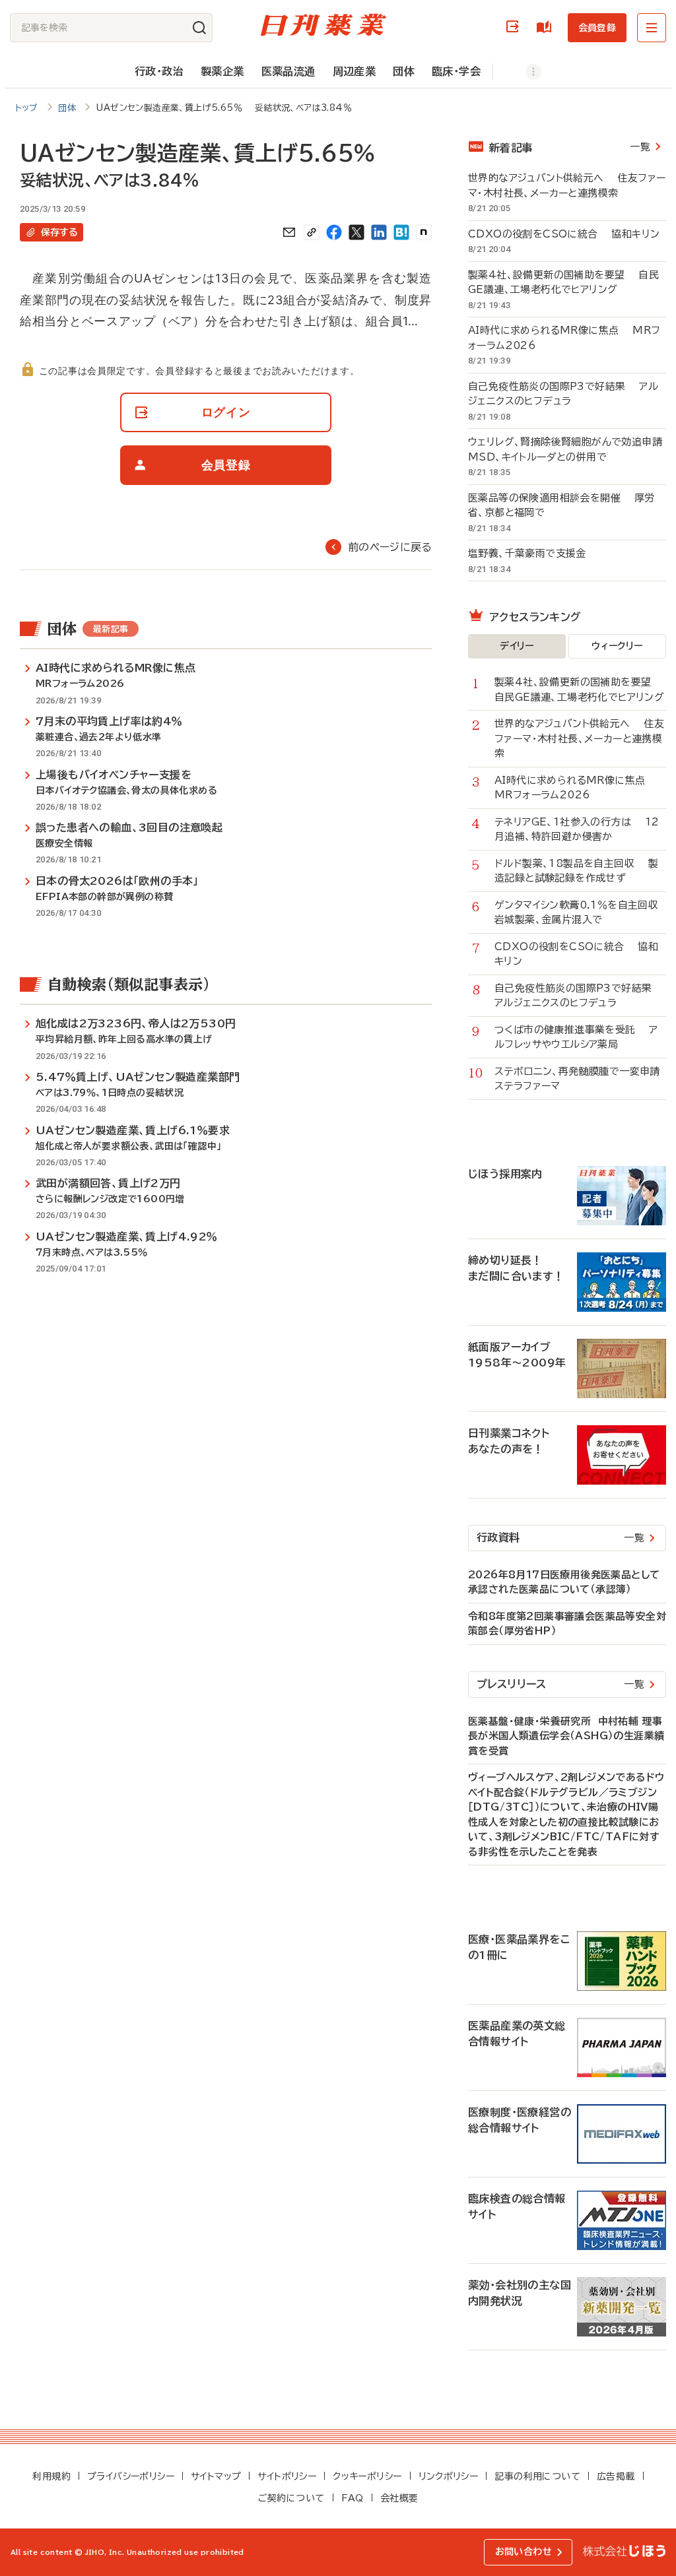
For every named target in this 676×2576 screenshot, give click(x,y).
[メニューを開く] (652, 28)
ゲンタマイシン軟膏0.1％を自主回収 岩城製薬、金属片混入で (580, 913)
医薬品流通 (288, 71)
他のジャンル (520, 72)
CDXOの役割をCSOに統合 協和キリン (564, 234)
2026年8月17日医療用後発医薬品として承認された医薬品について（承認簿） (564, 1582)
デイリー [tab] (517, 646)
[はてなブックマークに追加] (401, 232)
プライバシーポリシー (131, 2476)
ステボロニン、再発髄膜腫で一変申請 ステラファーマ (580, 1079)
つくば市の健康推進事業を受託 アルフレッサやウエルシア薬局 (576, 1037)
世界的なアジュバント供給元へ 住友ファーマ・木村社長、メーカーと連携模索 (567, 185)
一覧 (640, 147)
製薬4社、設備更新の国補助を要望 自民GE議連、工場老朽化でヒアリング (563, 282)
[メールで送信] (289, 232)
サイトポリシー (287, 2476)
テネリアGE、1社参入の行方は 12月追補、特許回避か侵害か (577, 829)
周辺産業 (355, 71)
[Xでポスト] (356, 232)
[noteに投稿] (424, 232)
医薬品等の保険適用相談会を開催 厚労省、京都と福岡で (561, 505)
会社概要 (399, 2498)
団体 (404, 71)
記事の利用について (537, 2476)
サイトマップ (216, 2476)
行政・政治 (159, 71)
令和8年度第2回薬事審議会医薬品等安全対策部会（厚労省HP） (567, 1624)
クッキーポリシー (367, 2476)
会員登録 (597, 28)
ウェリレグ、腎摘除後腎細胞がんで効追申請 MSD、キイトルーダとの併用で (567, 449)
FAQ (353, 2498)
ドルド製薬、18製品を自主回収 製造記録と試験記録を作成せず (576, 871)
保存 (59, 232)
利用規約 (51, 2476)
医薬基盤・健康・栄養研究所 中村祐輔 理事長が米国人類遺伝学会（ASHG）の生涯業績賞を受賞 (566, 1736)
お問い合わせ (524, 2552)
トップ (27, 108)
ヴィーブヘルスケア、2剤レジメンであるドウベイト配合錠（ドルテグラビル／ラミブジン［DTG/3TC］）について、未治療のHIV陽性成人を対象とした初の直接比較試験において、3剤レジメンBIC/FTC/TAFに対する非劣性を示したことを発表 (566, 1815)
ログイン (515, 27)
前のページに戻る (390, 547)
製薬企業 (222, 71)
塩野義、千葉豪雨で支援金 (534, 553)
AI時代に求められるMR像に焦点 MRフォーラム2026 (564, 338)
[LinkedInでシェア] (379, 232)
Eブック (547, 27)
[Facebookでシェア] (334, 232)
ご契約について (291, 2498)
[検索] (199, 28)
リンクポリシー (449, 2476)
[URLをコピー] (312, 232)
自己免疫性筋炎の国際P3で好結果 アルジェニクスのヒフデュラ (563, 394)
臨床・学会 (456, 71)
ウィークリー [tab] (617, 646)
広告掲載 (616, 2476)
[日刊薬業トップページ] (323, 25)
